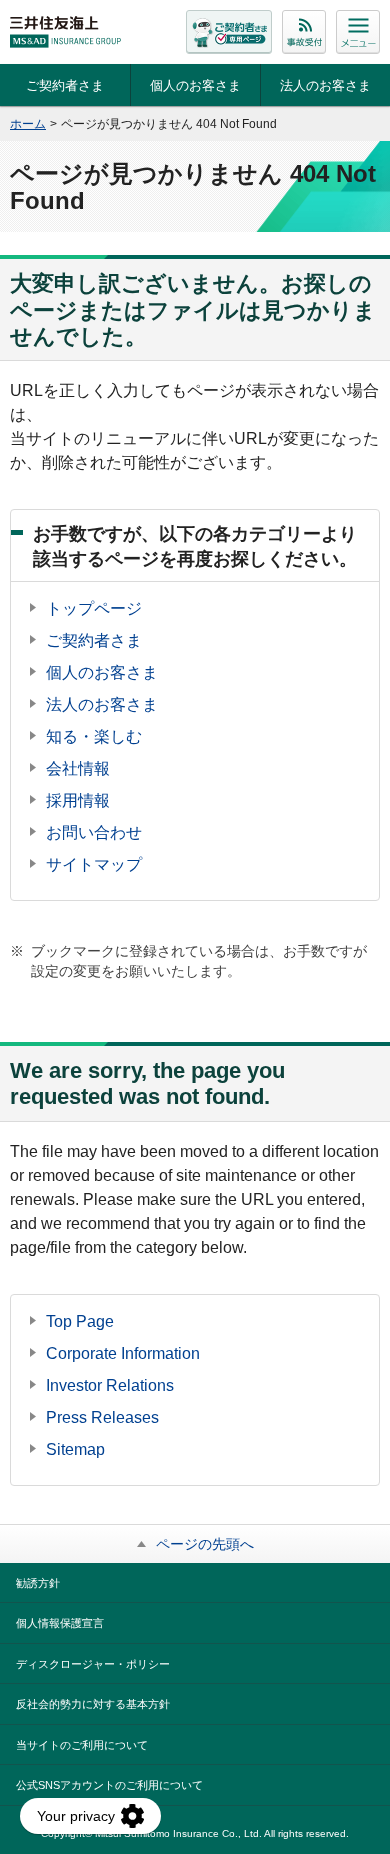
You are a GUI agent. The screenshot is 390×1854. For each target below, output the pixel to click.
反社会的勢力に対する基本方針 (93, 1704)
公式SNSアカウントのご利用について (109, 1785)
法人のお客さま (325, 85)
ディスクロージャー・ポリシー (93, 1664)
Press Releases (102, 1417)
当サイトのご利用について (82, 1745)
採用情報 (78, 800)
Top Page (80, 1321)
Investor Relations (110, 1385)
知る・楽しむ (94, 736)
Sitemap (75, 1449)
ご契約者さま (65, 85)
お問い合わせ (94, 832)
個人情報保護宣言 (60, 1623)
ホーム (28, 124)
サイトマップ (94, 864)
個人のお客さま (195, 85)
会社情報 (78, 768)
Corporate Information (123, 1353)
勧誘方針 (38, 1583)
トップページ (94, 608)
